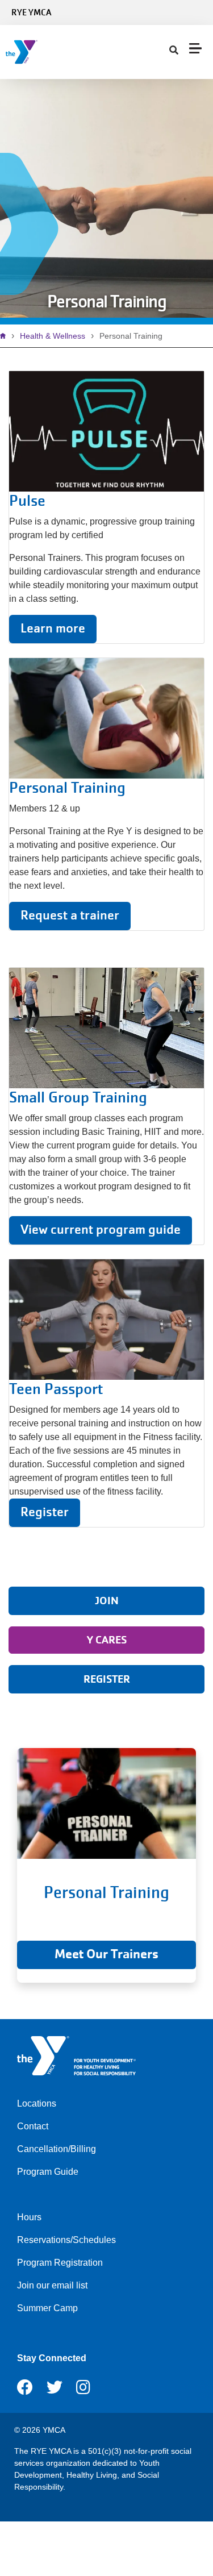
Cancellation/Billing (57, 2149)
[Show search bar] (174, 51)
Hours (29, 2217)
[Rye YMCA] (77, 52)
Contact (33, 2126)
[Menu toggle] (195, 48)
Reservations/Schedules (66, 2240)
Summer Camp (47, 2308)
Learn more (53, 628)
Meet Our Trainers (106, 1954)
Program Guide (48, 2172)
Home (6, 336)
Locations (37, 2103)
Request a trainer (70, 915)
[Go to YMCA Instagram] (83, 2391)
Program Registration (60, 2263)
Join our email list (52, 2285)
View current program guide (101, 1229)
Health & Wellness (53, 336)
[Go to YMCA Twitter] (55, 2391)
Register (45, 1512)
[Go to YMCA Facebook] (25, 2391)
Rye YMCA (31, 13)
